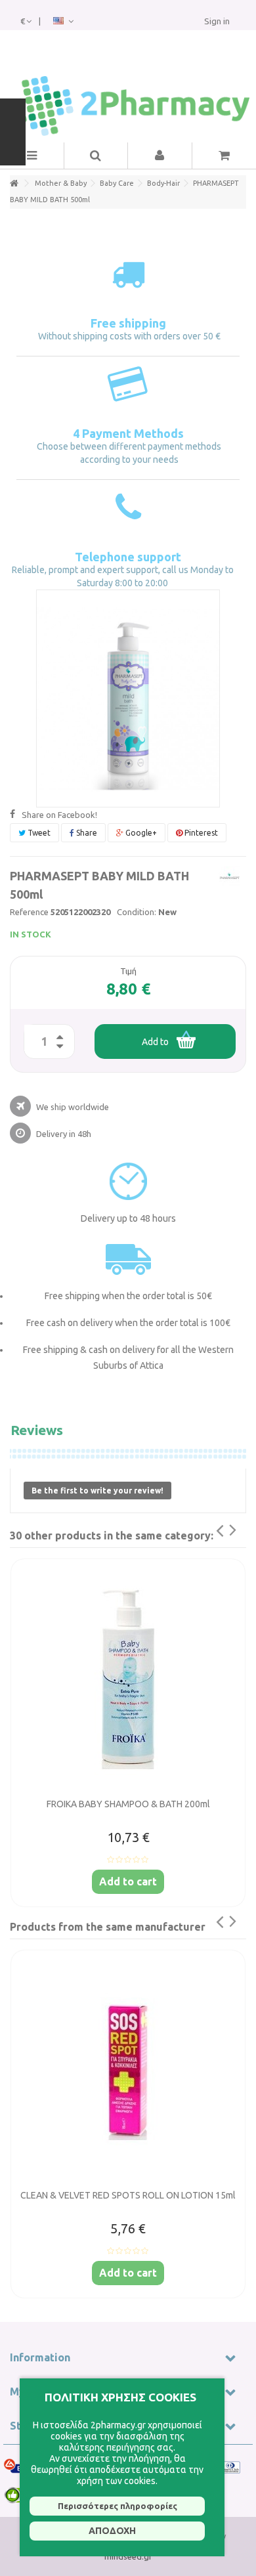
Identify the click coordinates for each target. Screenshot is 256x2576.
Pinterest (200, 833)
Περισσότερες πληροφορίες (117, 2506)
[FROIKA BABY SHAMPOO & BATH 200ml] (128, 1680)
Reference (29, 912)
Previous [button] (211, 1536)
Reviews (37, 1430)
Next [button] (241, 1536)
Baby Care (117, 183)
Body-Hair (163, 183)
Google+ (140, 833)
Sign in (217, 21)
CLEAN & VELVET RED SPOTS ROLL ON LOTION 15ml (128, 2195)
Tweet (38, 833)
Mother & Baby (61, 183)
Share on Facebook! (59, 815)
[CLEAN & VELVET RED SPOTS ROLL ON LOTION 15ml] (128, 2071)
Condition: (137, 912)
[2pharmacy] (128, 106)
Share (86, 833)
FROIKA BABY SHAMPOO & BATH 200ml (128, 1804)
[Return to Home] (14, 183)
